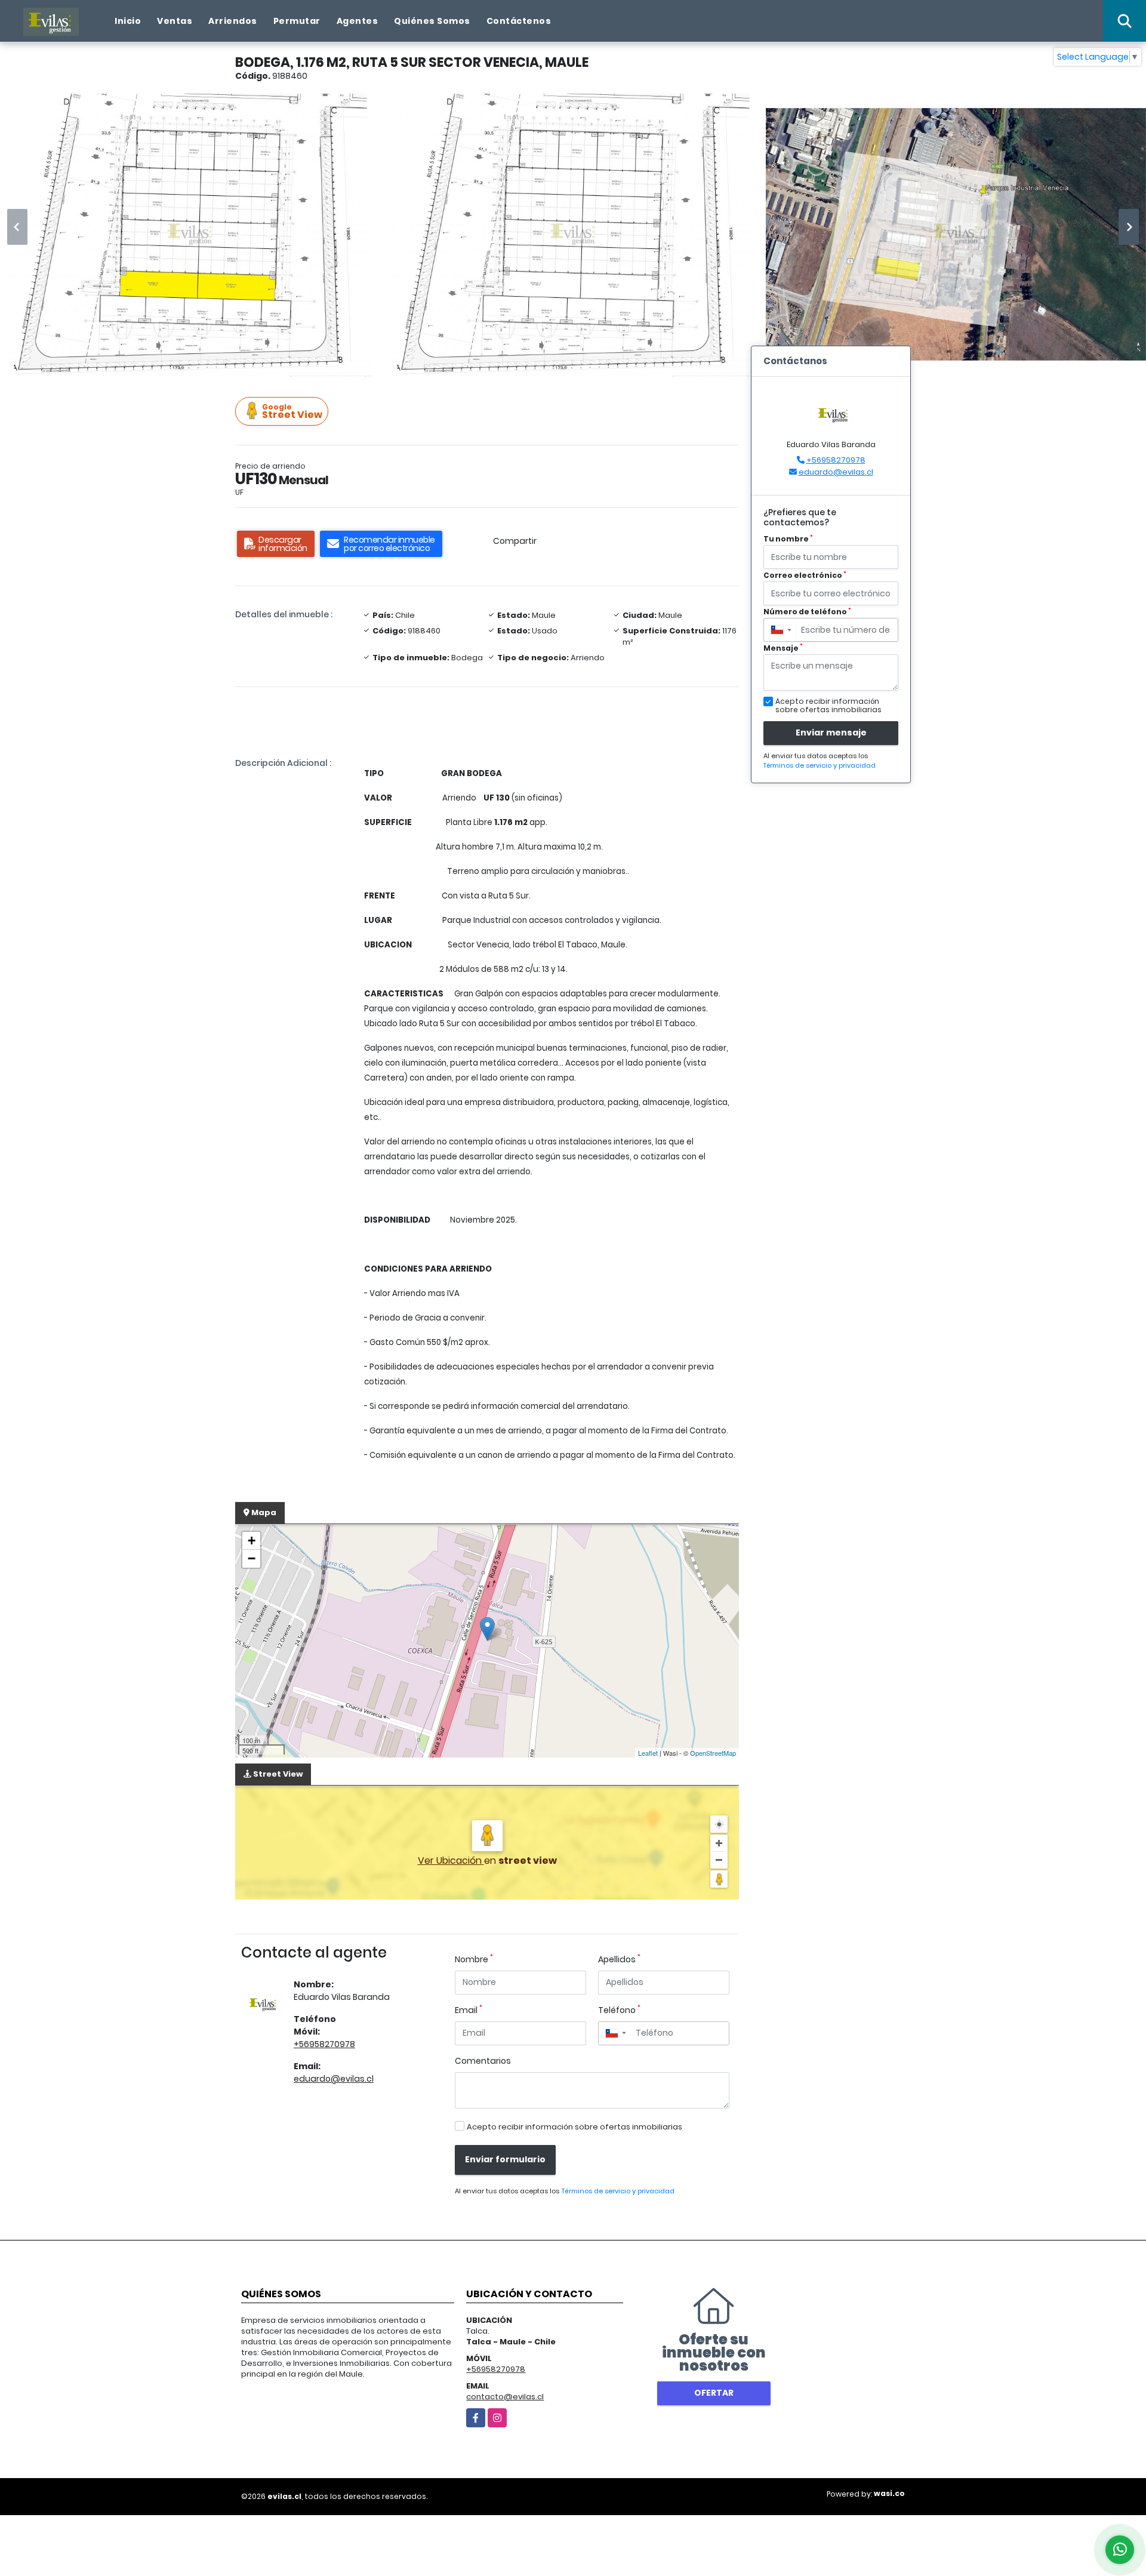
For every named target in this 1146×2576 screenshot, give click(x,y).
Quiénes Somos (432, 21)
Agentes (358, 21)
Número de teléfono (807, 612)
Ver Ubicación (451, 1861)
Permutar (297, 21)
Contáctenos (519, 21)
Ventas (175, 21)
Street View (292, 412)
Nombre (474, 1959)
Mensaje (783, 648)
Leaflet (648, 1753)
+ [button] (252, 1541)
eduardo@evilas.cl (334, 2079)
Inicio (128, 21)
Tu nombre (788, 539)
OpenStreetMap (713, 1753)
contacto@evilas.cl (505, 2397)
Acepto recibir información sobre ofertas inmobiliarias (574, 2127)
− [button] (252, 1558)
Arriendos (233, 21)
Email (469, 2010)
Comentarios (483, 2061)
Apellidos (619, 1959)
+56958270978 (324, 2044)
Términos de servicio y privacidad (618, 2191)
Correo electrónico (805, 575)
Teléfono (619, 2010)
